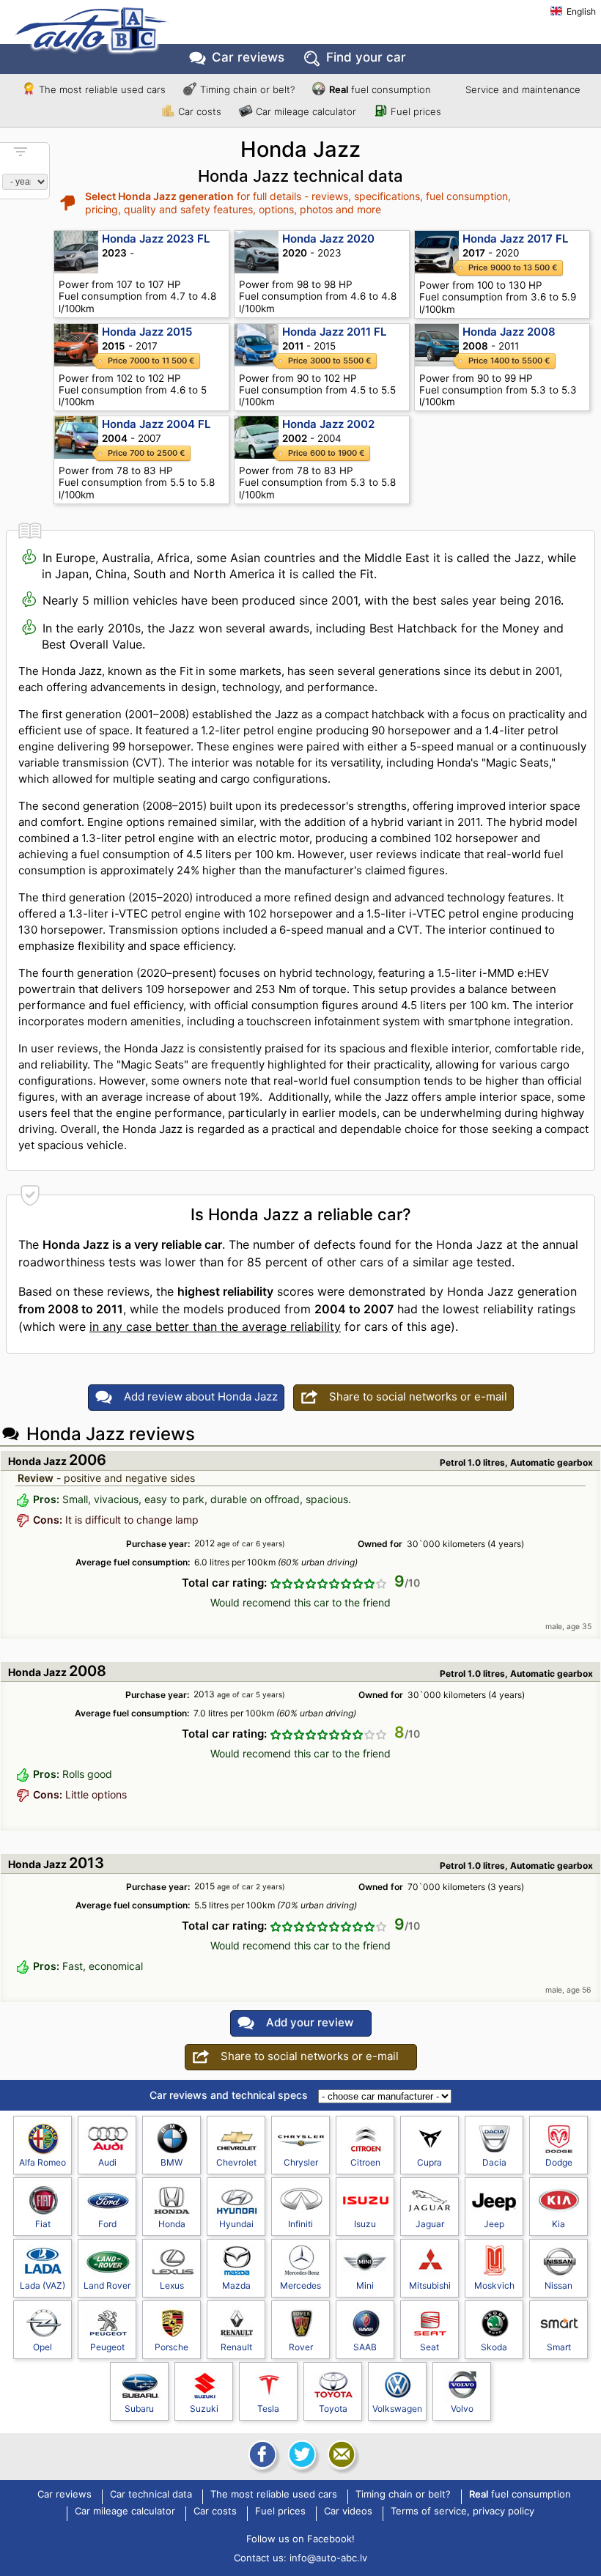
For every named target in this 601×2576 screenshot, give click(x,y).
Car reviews (248, 57)
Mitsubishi (430, 2285)
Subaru (139, 2409)
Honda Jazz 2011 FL (334, 332)
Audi (107, 2162)
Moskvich (494, 2285)
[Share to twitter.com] (300, 2454)
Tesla (268, 2409)
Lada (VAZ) (43, 2285)
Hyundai (236, 2224)
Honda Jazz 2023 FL (156, 239)
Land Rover (107, 2285)
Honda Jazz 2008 (509, 332)
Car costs (200, 111)
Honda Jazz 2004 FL (156, 424)
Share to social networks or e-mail (418, 1396)
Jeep (494, 2224)
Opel (43, 2347)
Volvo (462, 2409)
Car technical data (151, 2495)
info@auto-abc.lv (328, 2558)
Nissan (558, 2285)
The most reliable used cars (102, 89)
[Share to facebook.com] (261, 2454)
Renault (236, 2347)
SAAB (365, 2347)
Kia (558, 2224)
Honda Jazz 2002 (328, 424)
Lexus (172, 2285)
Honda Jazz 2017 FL (515, 239)
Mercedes (300, 2285)
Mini (365, 2285)
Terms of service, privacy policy (462, 2512)
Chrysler (301, 2162)
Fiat (43, 2224)
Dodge (559, 2162)
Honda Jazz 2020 (328, 239)
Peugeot (107, 2347)
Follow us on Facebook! (300, 2539)
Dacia (494, 2162)
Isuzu (365, 2224)
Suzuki (204, 2409)
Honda (172, 2224)
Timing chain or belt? (247, 89)
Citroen (365, 2162)
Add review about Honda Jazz (201, 1396)
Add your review (310, 2022)
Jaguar (430, 2224)
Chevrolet (236, 2162)
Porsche (172, 2347)
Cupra (429, 2162)
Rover (301, 2347)
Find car (366, 57)
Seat (429, 2347)
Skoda (494, 2347)
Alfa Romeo (43, 2162)
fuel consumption (380, 89)
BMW (172, 2162)
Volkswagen (397, 2409)
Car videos (348, 2512)
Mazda (236, 2285)
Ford (107, 2224)
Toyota (333, 2409)
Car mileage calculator (306, 111)
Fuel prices (416, 111)
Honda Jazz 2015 (147, 332)
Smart (559, 2347)
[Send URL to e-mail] (340, 2454)
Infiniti (300, 2224)
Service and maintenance (523, 89)
